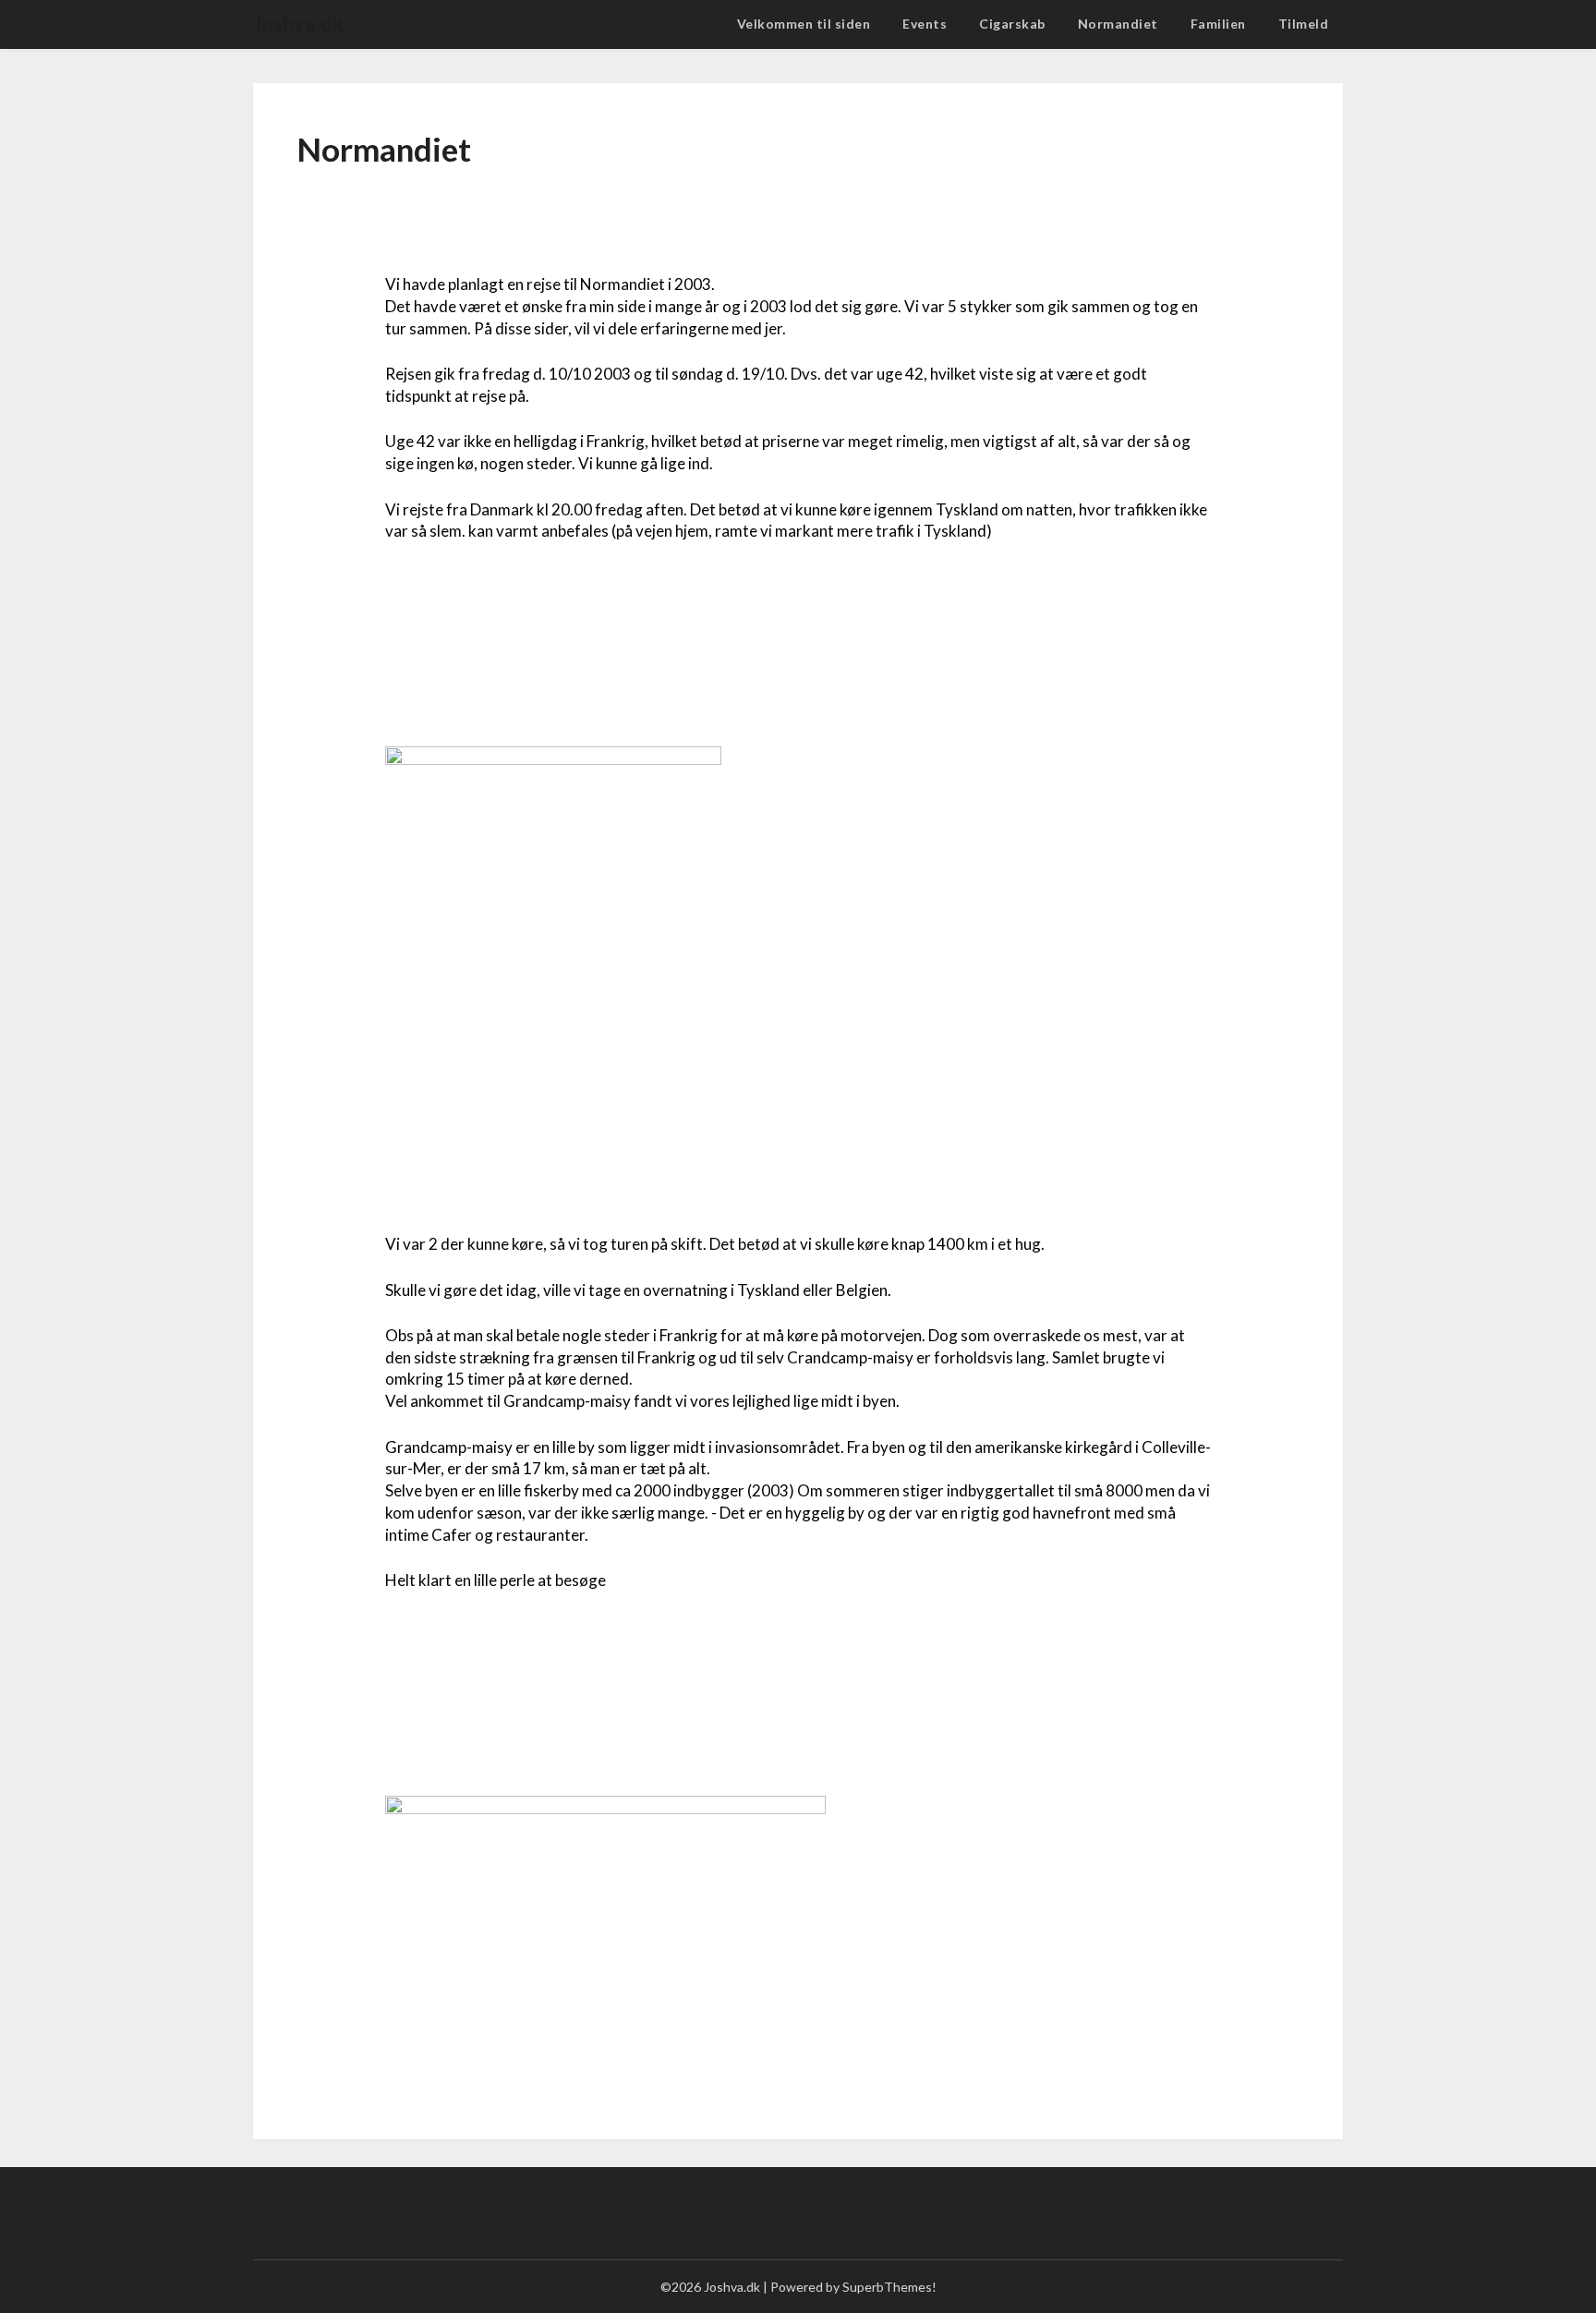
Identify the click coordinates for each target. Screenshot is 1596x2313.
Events (925, 24)
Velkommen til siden (804, 24)
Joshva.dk (298, 24)
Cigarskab (1012, 24)
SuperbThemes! (889, 2287)
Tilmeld (1304, 24)
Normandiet (1118, 24)
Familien (1218, 24)
